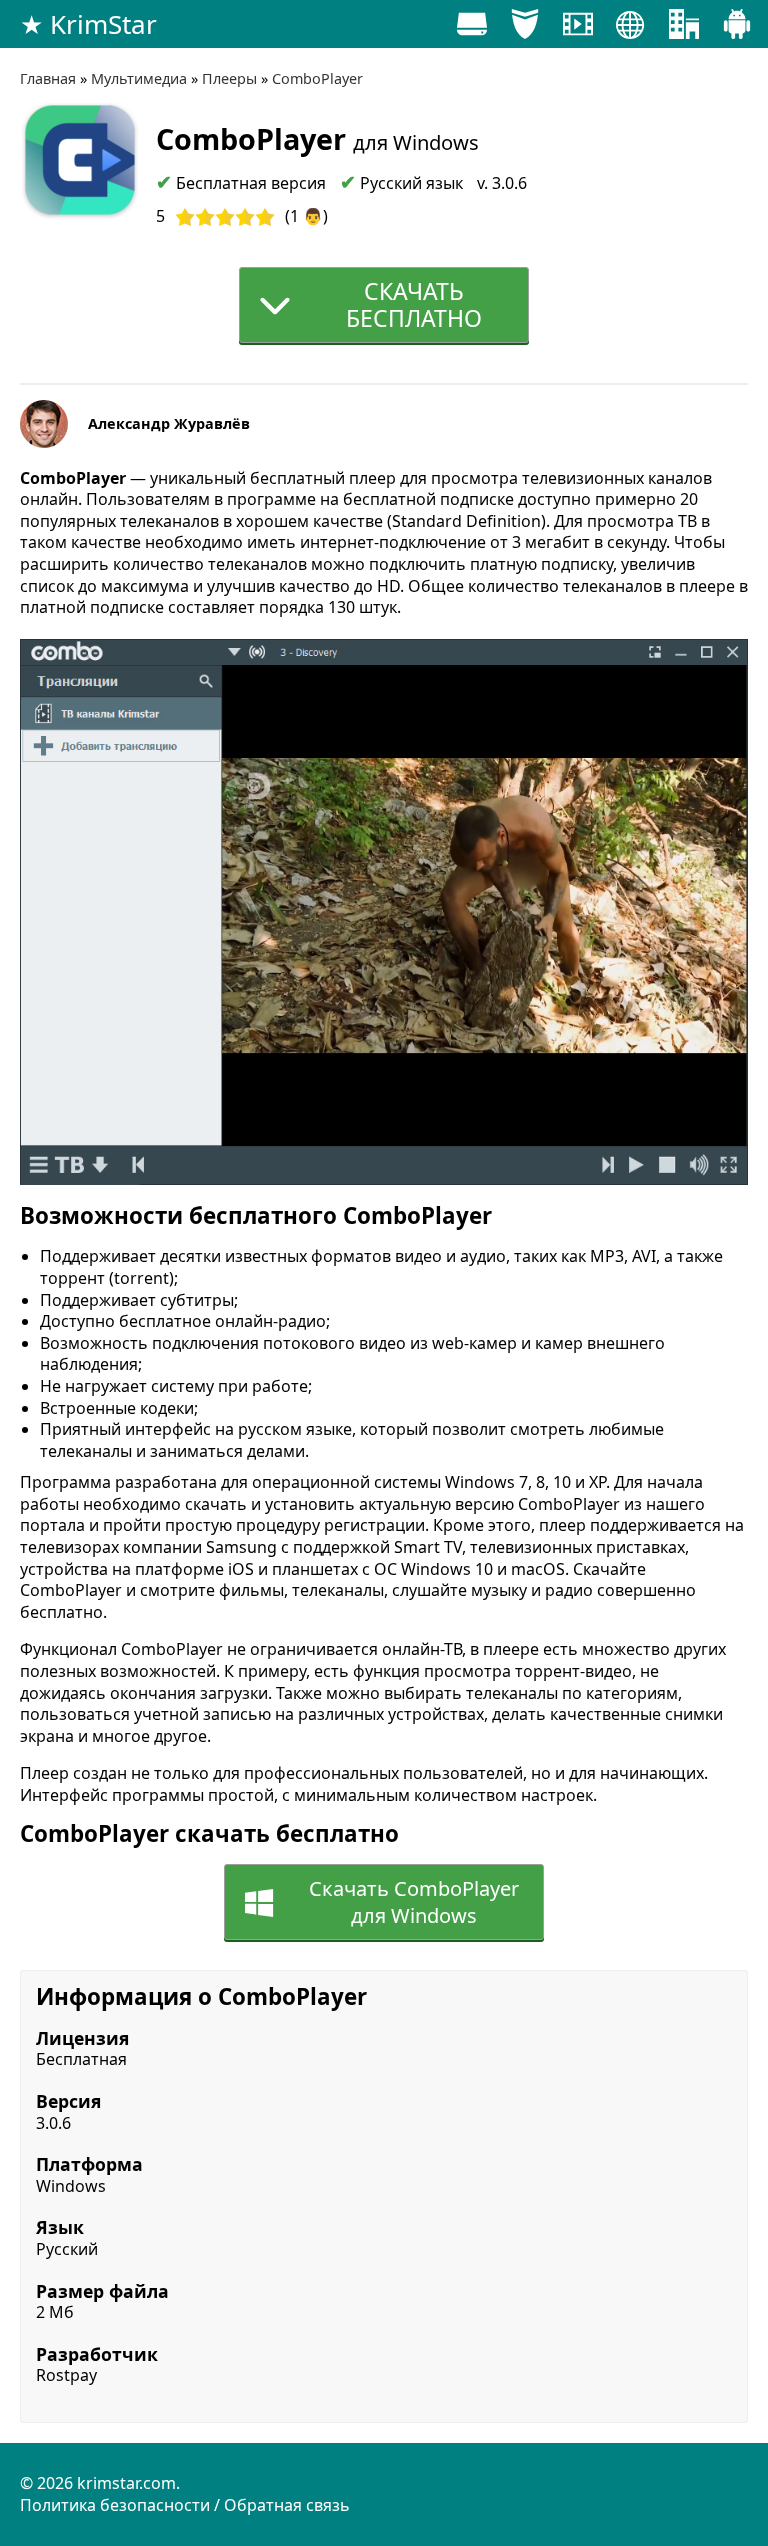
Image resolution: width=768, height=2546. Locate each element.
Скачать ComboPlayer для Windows (414, 1902)
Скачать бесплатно (414, 304)
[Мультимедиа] (578, 29)
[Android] (737, 29)
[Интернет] (631, 29)
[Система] (472, 29)
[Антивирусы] (525, 29)
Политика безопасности (115, 2505)
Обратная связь (287, 2505)
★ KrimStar (88, 24)
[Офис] (684, 29)
